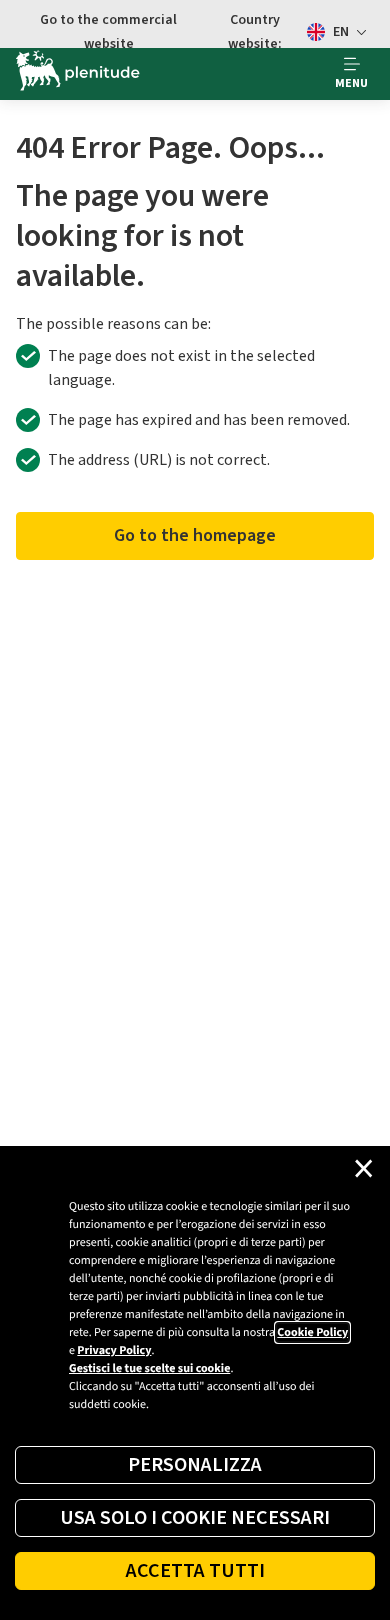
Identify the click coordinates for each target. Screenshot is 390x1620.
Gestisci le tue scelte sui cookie (149, 1368)
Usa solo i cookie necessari (195, 1518)
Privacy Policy (114, 1350)
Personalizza (195, 1465)
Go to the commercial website (108, 32)
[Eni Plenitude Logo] (78, 74)
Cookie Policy (312, 1332)
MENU (351, 83)
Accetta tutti (195, 1571)
